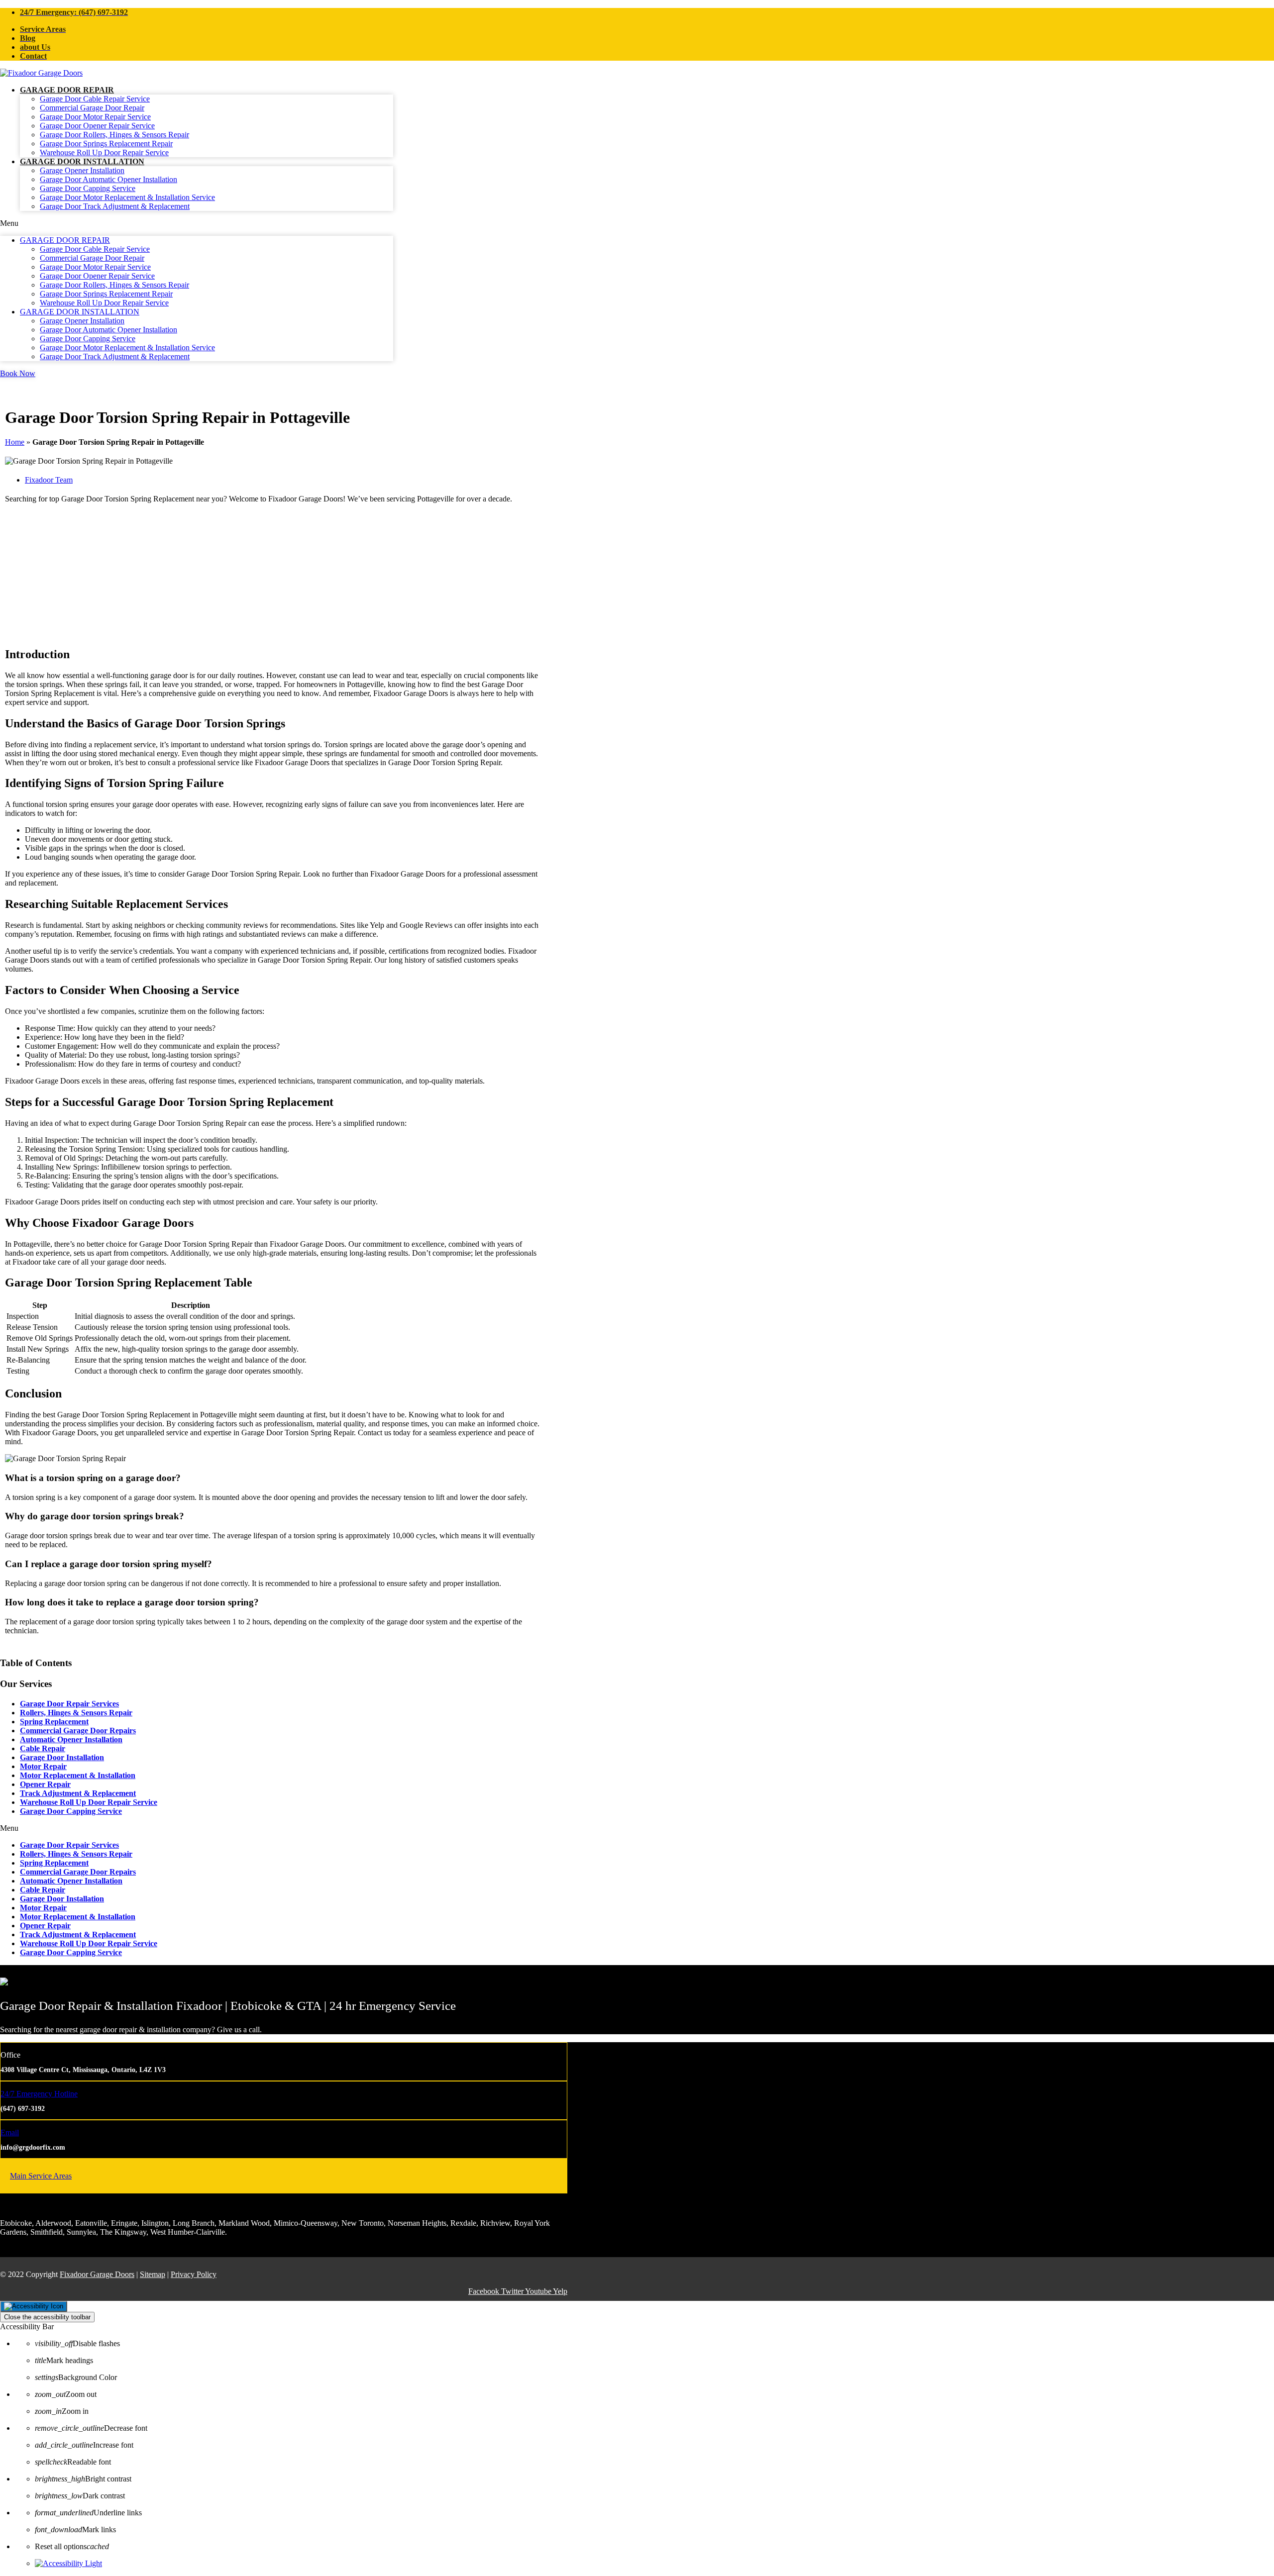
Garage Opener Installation (82, 170)
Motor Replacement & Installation (78, 1775)
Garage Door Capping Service (88, 188)
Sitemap (153, 2274)
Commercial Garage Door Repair (92, 108)
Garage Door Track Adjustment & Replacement (115, 206)
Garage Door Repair (67, 90)
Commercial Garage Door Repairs (78, 1731)
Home (15, 442)
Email (10, 2132)
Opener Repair (45, 1784)
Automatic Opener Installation (71, 1739)
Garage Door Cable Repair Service (95, 99)
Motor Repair (43, 1766)
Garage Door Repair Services (69, 1704)
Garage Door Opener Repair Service (97, 126)
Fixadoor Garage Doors (97, 2274)
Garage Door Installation (82, 161)
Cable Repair (43, 1748)
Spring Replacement (54, 1722)
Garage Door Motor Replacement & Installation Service (127, 197)
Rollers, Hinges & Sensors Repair (76, 1713)
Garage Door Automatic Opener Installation (108, 179)
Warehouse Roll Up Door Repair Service (104, 152)
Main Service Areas (41, 2176)
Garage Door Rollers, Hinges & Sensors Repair (114, 135)
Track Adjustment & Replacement (78, 1793)
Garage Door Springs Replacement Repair (106, 144)
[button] (197, 223)
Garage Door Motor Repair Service (95, 117)
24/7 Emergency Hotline (39, 2094)
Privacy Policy (194, 2274)
